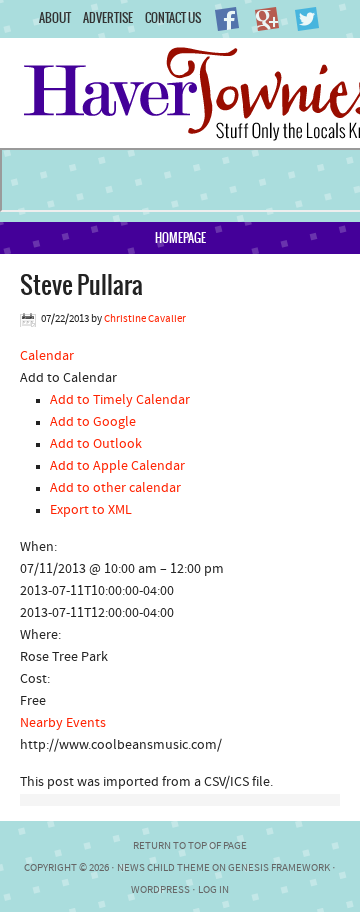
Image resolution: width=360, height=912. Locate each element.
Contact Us (173, 17)
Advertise (108, 17)
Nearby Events (63, 723)
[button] (68, 378)
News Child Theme (163, 868)
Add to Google (93, 422)
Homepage (180, 237)
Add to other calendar (115, 488)
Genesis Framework (279, 868)
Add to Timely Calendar (120, 400)
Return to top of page (190, 846)
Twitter (307, 19)
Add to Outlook (96, 444)
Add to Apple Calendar (117, 466)
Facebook (227, 19)
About (55, 17)
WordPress (160, 890)
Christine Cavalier (145, 319)
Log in (213, 890)
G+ (267, 19)
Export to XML (91, 510)
